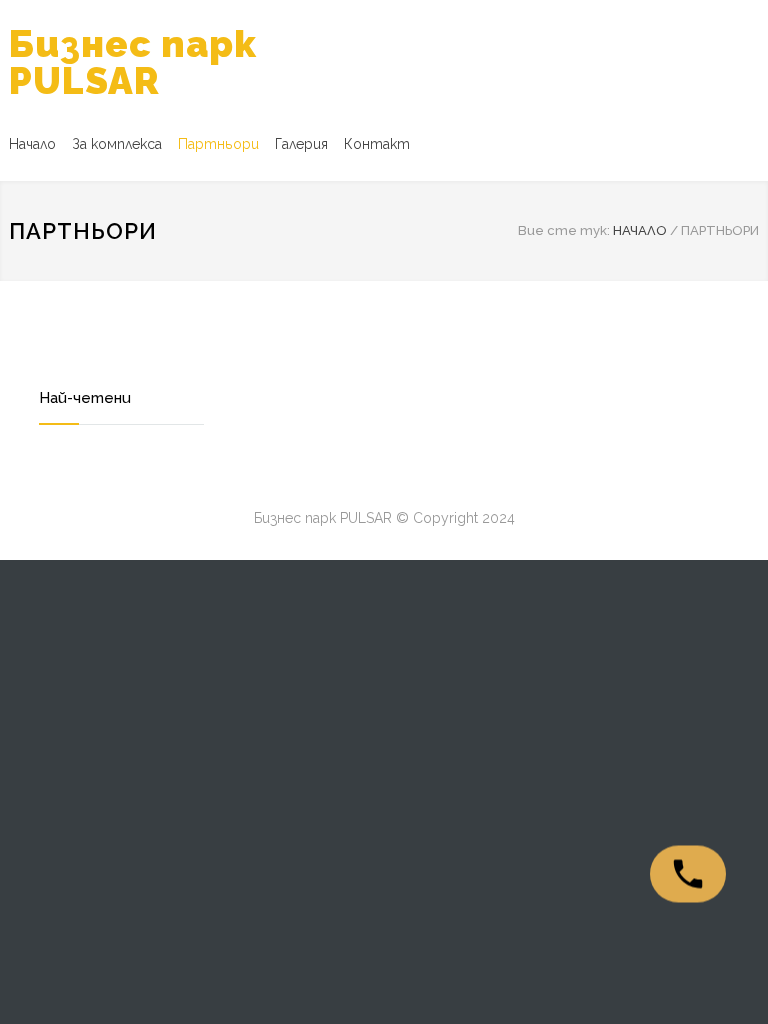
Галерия (301, 144)
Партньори (218, 144)
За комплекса (117, 144)
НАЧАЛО (640, 230)
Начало (32, 144)
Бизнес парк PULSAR (133, 62)
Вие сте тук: (564, 230)
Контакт (377, 144)
